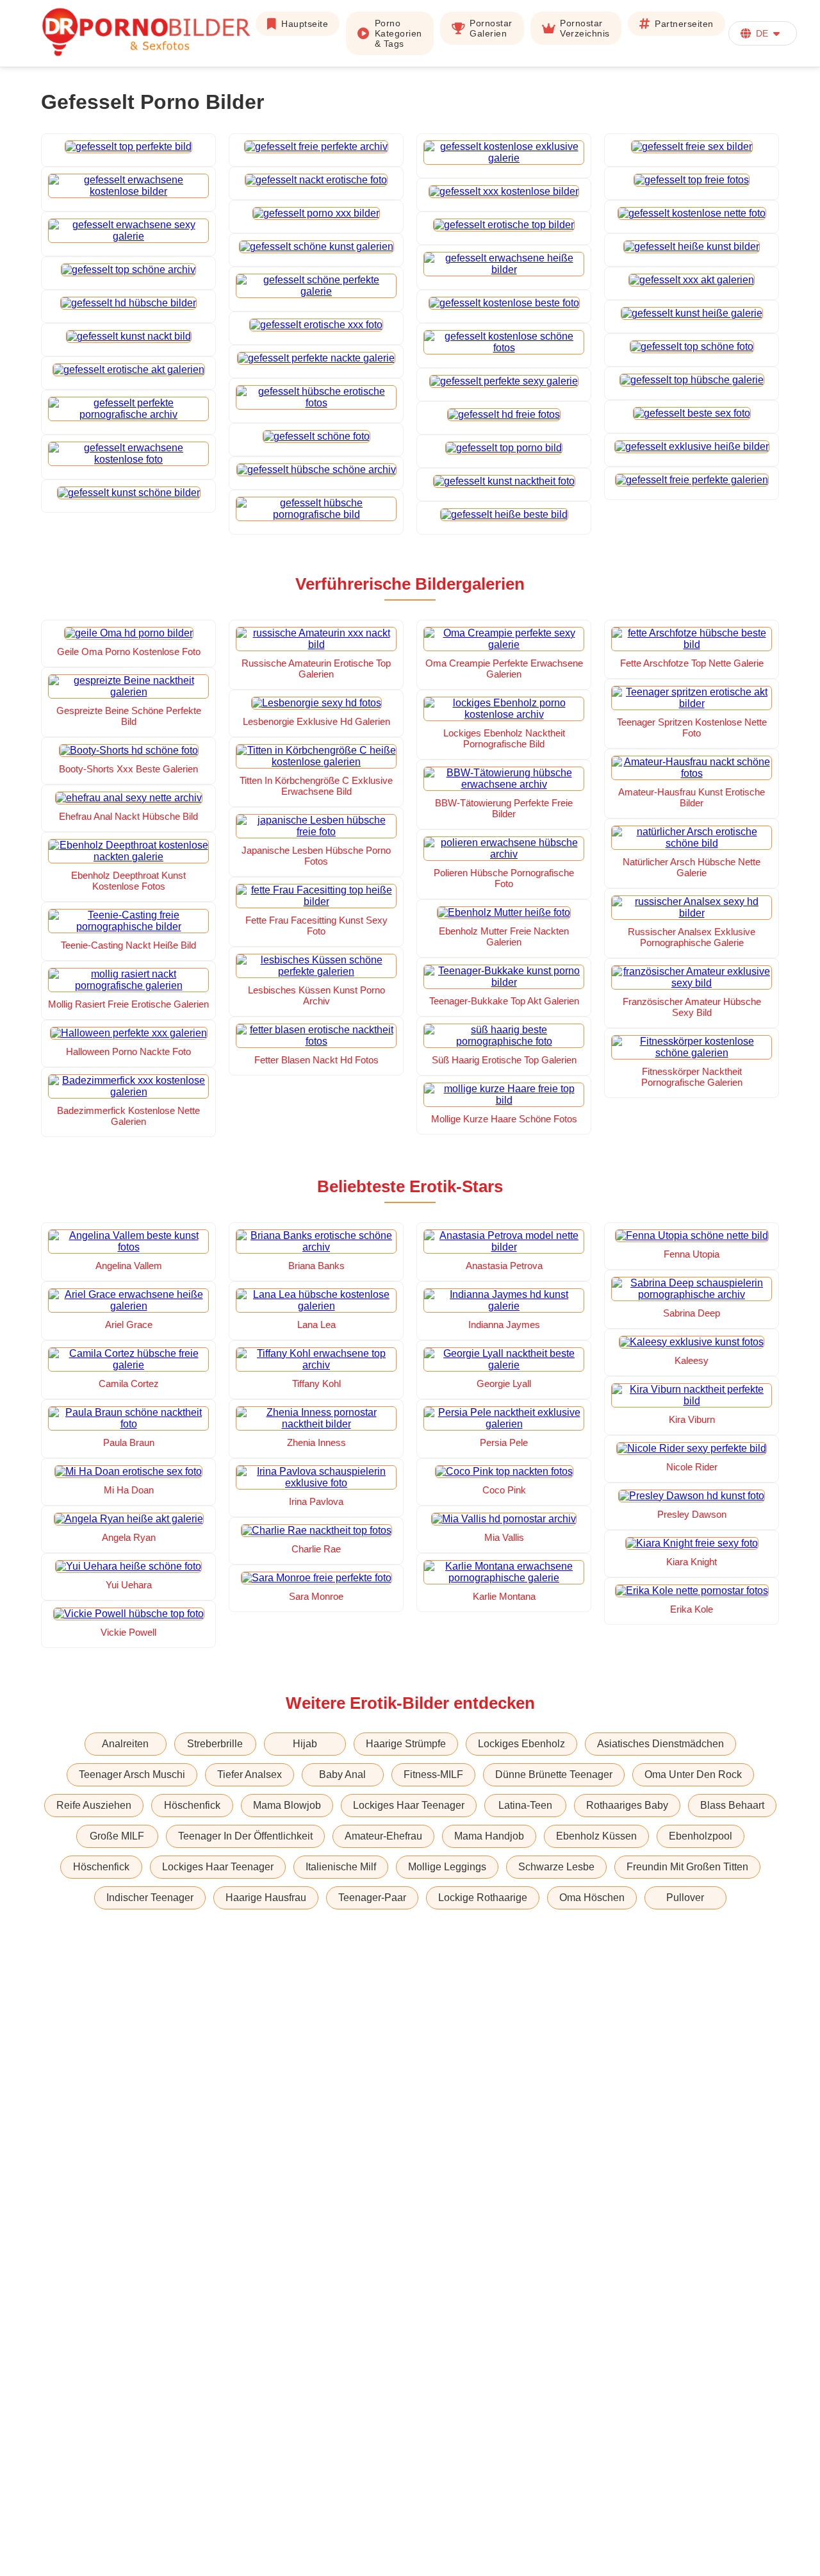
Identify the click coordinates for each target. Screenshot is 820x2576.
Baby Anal (342, 1774)
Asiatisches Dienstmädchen (660, 1744)
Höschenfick (192, 1805)
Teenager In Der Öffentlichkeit (245, 1836)
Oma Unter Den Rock (693, 1774)
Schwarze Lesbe (556, 1867)
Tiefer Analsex (250, 1774)
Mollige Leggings (447, 1867)
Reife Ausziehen (94, 1805)
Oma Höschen (592, 1898)
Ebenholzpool (701, 1836)
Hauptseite (305, 24)
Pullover (685, 1898)
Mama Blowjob (287, 1805)
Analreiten (125, 1744)
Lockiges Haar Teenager (409, 1805)
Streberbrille (215, 1744)
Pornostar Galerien (491, 28)
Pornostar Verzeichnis (585, 28)
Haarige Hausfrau (266, 1898)
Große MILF (117, 1836)
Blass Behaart (732, 1805)
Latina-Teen (525, 1805)
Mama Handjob (489, 1836)
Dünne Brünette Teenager (554, 1774)
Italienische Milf (341, 1867)
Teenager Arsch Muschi (132, 1774)
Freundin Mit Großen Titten (687, 1867)
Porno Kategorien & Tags (398, 33)
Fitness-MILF (433, 1774)
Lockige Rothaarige (483, 1898)
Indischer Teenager (150, 1898)
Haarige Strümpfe (406, 1744)
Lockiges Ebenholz (521, 1744)
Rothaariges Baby (627, 1805)
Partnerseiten (684, 24)
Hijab (305, 1744)
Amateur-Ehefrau (383, 1836)
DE (762, 33)
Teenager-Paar (372, 1898)
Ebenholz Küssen (596, 1836)
